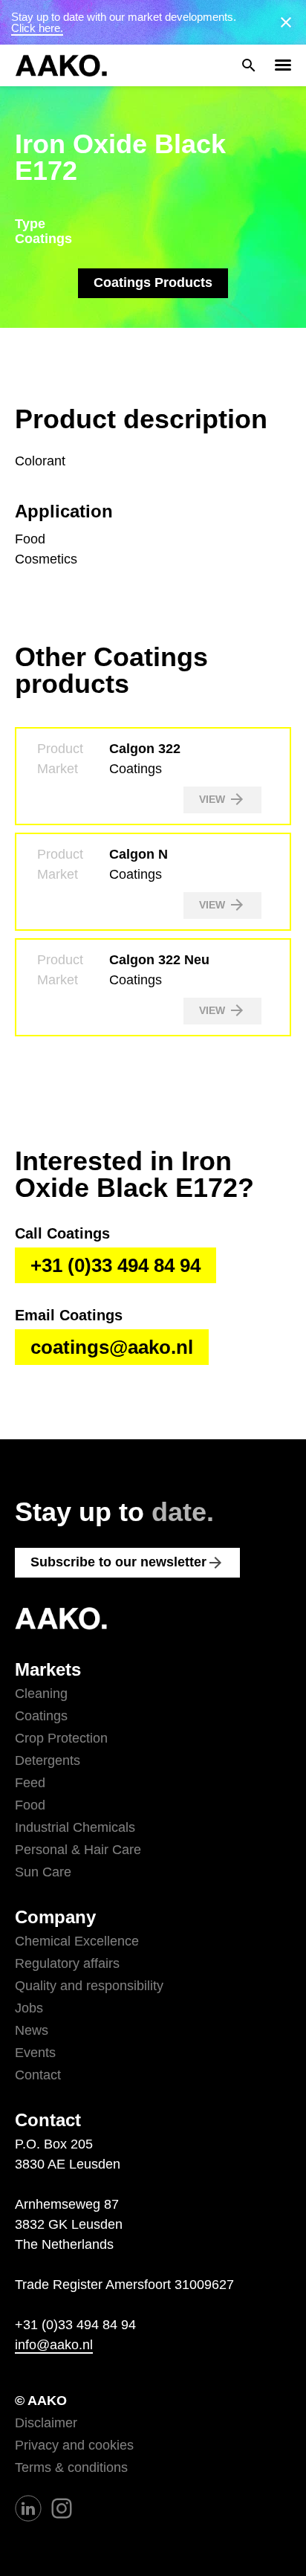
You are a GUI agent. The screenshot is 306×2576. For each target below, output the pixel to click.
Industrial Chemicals (75, 1827)
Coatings (41, 1716)
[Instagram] (62, 2508)
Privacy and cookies (74, 2445)
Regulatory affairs (67, 1963)
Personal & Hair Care (78, 1850)
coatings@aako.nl (112, 1347)
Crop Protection (61, 1738)
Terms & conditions (71, 2467)
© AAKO (41, 2401)
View (222, 799)
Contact (38, 2075)
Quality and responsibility (89, 1986)
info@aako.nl (54, 2345)
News (32, 2030)
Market (58, 769)
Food (30, 1805)
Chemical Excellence (77, 1941)
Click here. (37, 28)
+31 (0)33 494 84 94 (115, 1265)
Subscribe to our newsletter (127, 1563)
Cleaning (41, 1694)
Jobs (29, 2008)
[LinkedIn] (28, 2508)
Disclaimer (46, 2423)
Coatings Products (153, 283)
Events (35, 2053)
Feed (30, 1783)
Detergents (48, 1760)
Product (60, 749)
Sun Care (43, 1872)
